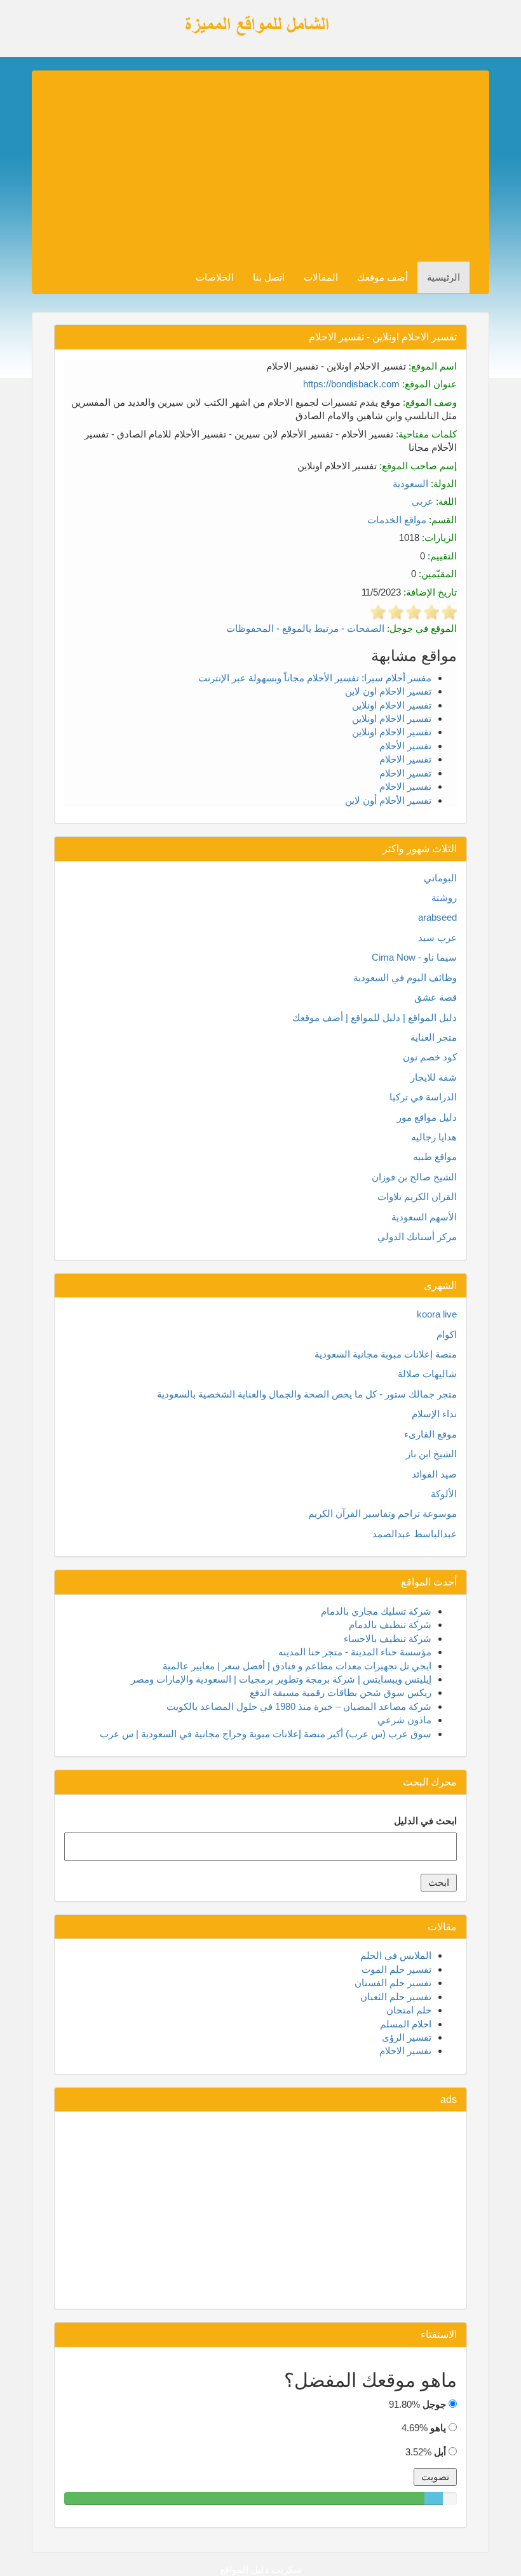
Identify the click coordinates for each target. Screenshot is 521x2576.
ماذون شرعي (404, 1720)
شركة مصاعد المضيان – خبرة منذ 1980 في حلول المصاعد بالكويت (299, 1706)
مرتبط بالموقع (310, 628)
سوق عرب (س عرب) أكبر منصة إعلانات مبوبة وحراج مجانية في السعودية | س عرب (266, 1734)
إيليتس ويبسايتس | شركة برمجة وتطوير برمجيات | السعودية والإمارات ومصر (281, 1679)
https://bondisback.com (351, 384)
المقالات (321, 277)
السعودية (410, 484)
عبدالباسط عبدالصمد (415, 1534)
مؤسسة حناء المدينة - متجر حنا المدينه (355, 1652)
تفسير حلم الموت (396, 1969)
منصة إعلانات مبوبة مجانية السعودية (386, 1354)
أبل (440, 2452)
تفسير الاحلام (405, 759)
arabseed (437, 917)
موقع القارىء (430, 1434)
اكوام (447, 1334)
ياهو (438, 2428)
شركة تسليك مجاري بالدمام (376, 1611)
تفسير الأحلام (405, 746)
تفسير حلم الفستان (393, 1983)
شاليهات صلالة (427, 1374)
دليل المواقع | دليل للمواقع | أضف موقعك (375, 1018)
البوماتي (440, 878)
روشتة (444, 898)
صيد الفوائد (434, 1474)
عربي (423, 501)
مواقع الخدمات (397, 520)
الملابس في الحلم (396, 1955)
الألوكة (444, 1494)
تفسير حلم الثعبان (396, 1997)
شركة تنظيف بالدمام (390, 1625)
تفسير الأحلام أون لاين (388, 800)
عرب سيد (437, 938)
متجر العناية (434, 1037)
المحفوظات (250, 628)
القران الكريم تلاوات (417, 1197)
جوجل (434, 2404)
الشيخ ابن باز (431, 1454)
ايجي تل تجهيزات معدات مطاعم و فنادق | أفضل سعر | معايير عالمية (297, 1666)
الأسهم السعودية (424, 1217)
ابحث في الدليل (425, 1821)
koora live (437, 1314)
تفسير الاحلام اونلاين (392, 705)
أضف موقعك (382, 277)
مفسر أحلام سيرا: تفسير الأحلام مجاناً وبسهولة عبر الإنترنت (315, 678)
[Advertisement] (250, 166)
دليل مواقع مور (427, 1117)
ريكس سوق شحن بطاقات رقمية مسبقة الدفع (341, 1692)
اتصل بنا (269, 277)
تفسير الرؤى (407, 2037)
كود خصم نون (430, 1057)
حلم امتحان (409, 2010)
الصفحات (366, 628)
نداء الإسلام (434, 1414)
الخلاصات (215, 277)
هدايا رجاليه (434, 1137)
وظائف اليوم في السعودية (405, 978)
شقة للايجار (434, 1077)
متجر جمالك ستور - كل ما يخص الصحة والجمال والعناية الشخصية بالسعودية (307, 1394)
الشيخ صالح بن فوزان (414, 1177)
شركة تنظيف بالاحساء (388, 1638)
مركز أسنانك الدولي (417, 1237)
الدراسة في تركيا (423, 1097)
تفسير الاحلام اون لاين (388, 691)
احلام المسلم (406, 2024)
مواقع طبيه (435, 1157)
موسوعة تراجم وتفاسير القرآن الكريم (382, 1513)
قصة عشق (436, 997)
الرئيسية (443, 277)
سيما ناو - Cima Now (414, 957)
